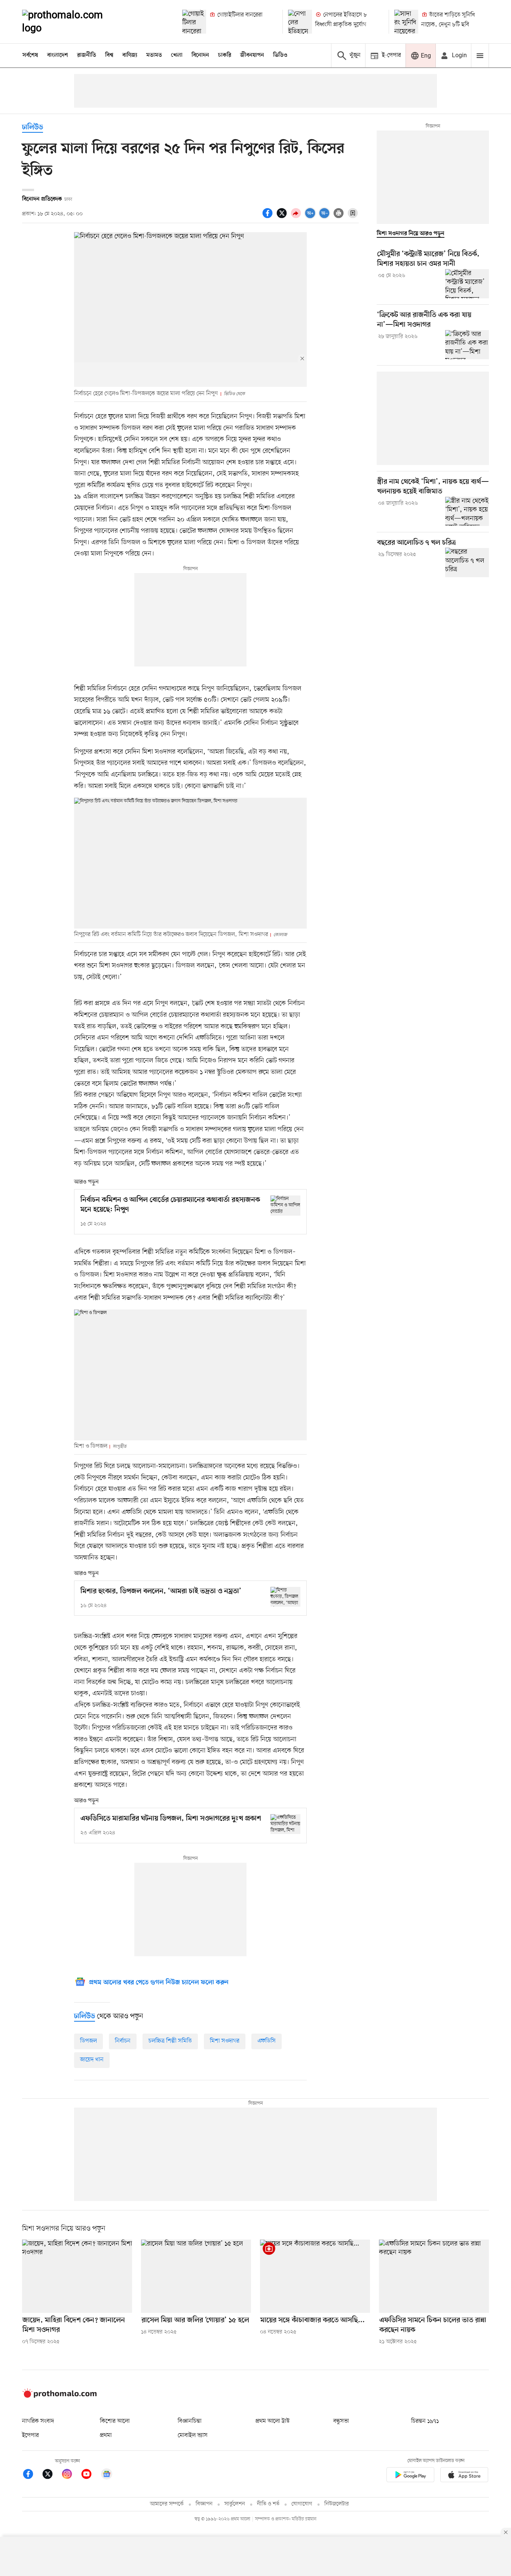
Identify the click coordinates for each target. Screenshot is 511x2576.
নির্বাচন (123, 2041)
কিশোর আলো (115, 2421)
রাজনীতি (87, 55)
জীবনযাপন (252, 55)
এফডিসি (267, 2041)
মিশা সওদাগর (225, 2041)
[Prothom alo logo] (59, 2396)
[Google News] (107, 2475)
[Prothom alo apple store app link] (464, 2476)
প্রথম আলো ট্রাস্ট (273, 2421)
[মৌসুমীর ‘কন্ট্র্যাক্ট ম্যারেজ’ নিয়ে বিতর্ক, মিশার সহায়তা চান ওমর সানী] (467, 284)
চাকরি (225, 55)
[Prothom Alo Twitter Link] (51, 2475)
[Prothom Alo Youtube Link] (90, 2475)
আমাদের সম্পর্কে (167, 2504)
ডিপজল (88, 2041)
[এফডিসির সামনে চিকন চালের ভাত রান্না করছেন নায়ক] (434, 2276)
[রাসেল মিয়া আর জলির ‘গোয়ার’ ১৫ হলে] (196, 2276)
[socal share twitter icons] (283, 217)
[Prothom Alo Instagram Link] (71, 2475)
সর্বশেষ (30, 55)
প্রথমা (106, 2435)
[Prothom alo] (73, 22)
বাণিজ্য (130, 55)
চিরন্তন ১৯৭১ (425, 2421)
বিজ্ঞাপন (204, 2504)
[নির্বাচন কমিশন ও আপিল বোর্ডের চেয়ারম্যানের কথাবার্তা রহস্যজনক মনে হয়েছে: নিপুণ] (285, 1205)
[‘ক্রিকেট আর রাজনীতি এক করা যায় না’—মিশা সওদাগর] (467, 345)
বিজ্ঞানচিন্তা (190, 2421)
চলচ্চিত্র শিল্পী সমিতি (170, 2041)
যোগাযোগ (302, 2504)
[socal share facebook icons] (269, 217)
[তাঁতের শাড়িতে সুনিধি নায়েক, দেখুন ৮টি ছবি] (406, 22)
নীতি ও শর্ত (268, 2504)
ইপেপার (30, 2435)
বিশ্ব (109, 55)
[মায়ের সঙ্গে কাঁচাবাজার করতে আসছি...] (315, 2276)
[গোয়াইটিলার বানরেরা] (194, 22)
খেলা (177, 55)
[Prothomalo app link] (410, 2476)
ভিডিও (280, 55)
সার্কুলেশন (235, 2504)
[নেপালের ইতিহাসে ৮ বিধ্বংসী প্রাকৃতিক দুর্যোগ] (300, 22)
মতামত (154, 55)
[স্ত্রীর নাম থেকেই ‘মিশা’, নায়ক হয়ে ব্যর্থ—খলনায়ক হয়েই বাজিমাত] (467, 511)
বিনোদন (200, 55)
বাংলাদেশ (58, 55)
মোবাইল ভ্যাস (193, 2435)
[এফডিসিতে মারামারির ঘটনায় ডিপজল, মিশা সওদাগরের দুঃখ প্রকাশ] (285, 1824)
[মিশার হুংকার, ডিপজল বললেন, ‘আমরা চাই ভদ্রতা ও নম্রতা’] (285, 1597)
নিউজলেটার (337, 2504)
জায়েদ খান (92, 2060)
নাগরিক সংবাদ (38, 2421)
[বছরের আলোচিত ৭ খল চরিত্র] (467, 562)
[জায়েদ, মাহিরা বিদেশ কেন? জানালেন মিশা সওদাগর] (77, 2276)
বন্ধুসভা (341, 2421)
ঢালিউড (33, 128)
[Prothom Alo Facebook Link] (32, 2475)
